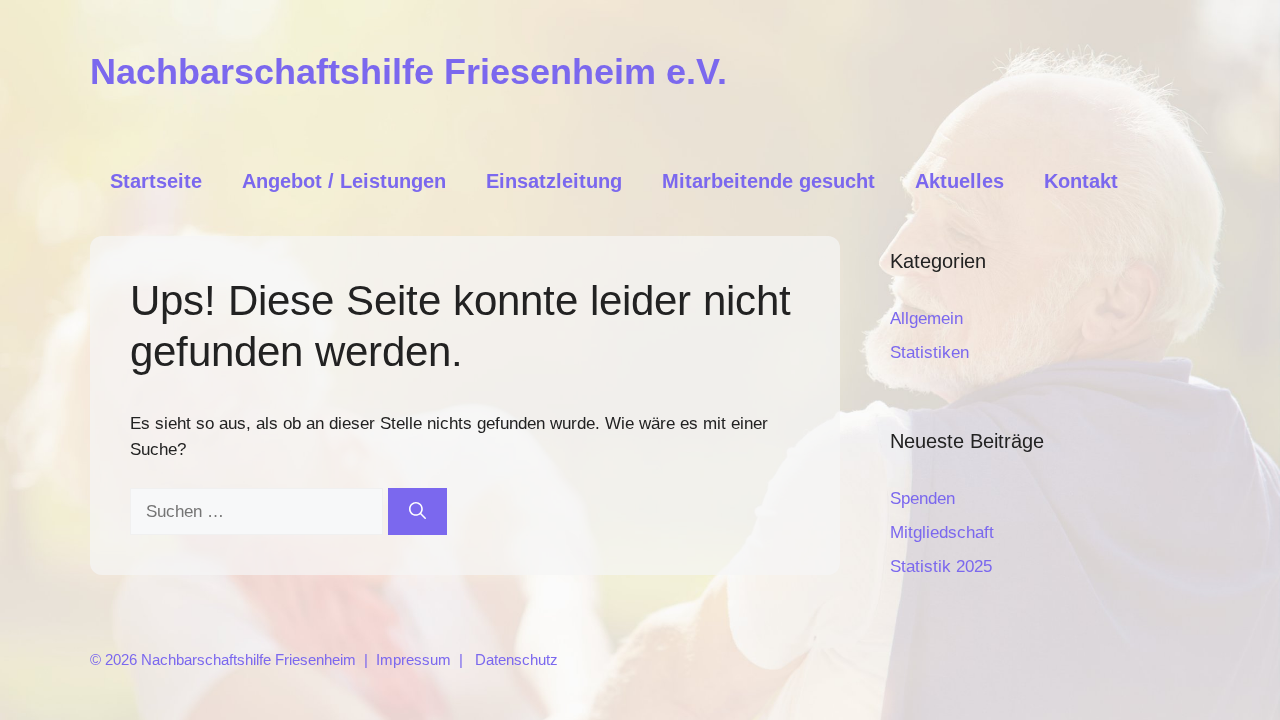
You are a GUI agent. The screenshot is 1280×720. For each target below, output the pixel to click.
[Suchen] (417, 512)
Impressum (413, 659)
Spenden (922, 498)
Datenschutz (516, 659)
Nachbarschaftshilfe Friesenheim (248, 659)
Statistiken (929, 352)
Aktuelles (959, 181)
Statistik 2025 (941, 566)
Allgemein (926, 318)
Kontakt (1081, 181)
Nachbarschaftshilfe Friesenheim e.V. (408, 71)
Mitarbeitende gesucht (768, 181)
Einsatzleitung (554, 181)
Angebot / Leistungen (344, 181)
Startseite (156, 181)
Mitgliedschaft (942, 532)
